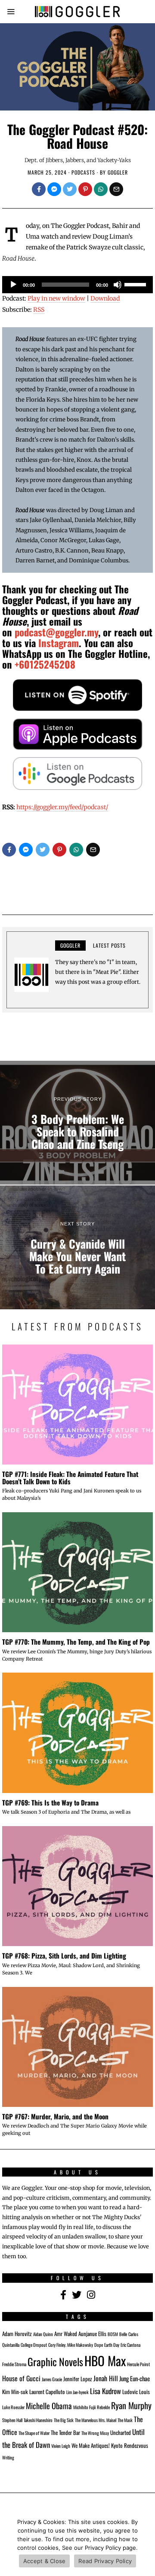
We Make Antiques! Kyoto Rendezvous (110, 2446)
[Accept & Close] (144, 2544)
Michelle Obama (49, 2406)
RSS (39, 310)
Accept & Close (45, 2561)
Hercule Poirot (138, 2364)
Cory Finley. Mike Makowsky (71, 2345)
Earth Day (112, 2345)
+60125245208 (45, 664)
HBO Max (105, 2360)
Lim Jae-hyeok (77, 2392)
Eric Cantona (130, 2345)
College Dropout (34, 2345)
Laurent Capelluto (47, 2392)
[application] (77, 285)
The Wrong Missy (95, 2433)
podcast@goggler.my (56, 632)
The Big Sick (64, 2420)
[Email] (116, 189)
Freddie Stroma (14, 2364)
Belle (123, 2334)
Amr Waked (66, 2334)
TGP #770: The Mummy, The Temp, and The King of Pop (76, 1642)
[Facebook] (39, 189)
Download (105, 298)
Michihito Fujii (84, 2407)
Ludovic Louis (136, 2392)
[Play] (13, 285)
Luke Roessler (13, 2407)
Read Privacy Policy (105, 2561)
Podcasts (83, 172)
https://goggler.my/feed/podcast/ (62, 807)
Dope (99, 2345)
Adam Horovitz (17, 2334)
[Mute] (118, 285)
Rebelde (103, 2407)
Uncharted (121, 2433)
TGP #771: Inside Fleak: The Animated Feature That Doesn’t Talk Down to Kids (70, 1478)
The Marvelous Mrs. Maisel (96, 2420)
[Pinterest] (85, 189)
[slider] (136, 284)
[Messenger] (54, 189)
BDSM (113, 2334)
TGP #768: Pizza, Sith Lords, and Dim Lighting (64, 1956)
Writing (8, 2457)
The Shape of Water (34, 2433)
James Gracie (52, 2379)
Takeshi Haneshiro (38, 2420)
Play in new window (56, 298)
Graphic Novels (55, 2362)
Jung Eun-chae (135, 2378)
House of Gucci (21, 2378)
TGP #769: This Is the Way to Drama (50, 1802)
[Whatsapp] (101, 189)
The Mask (125, 2420)
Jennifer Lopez (78, 2379)
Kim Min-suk (15, 2392)
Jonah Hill (106, 2378)
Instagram (59, 643)
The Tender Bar (65, 2433)
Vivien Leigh (61, 2446)
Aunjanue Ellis (92, 2334)
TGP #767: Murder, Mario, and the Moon (55, 2116)
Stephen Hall (12, 2420)
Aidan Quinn (43, 2334)
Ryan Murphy (131, 2405)
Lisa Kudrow (105, 2391)
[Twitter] (70, 189)
